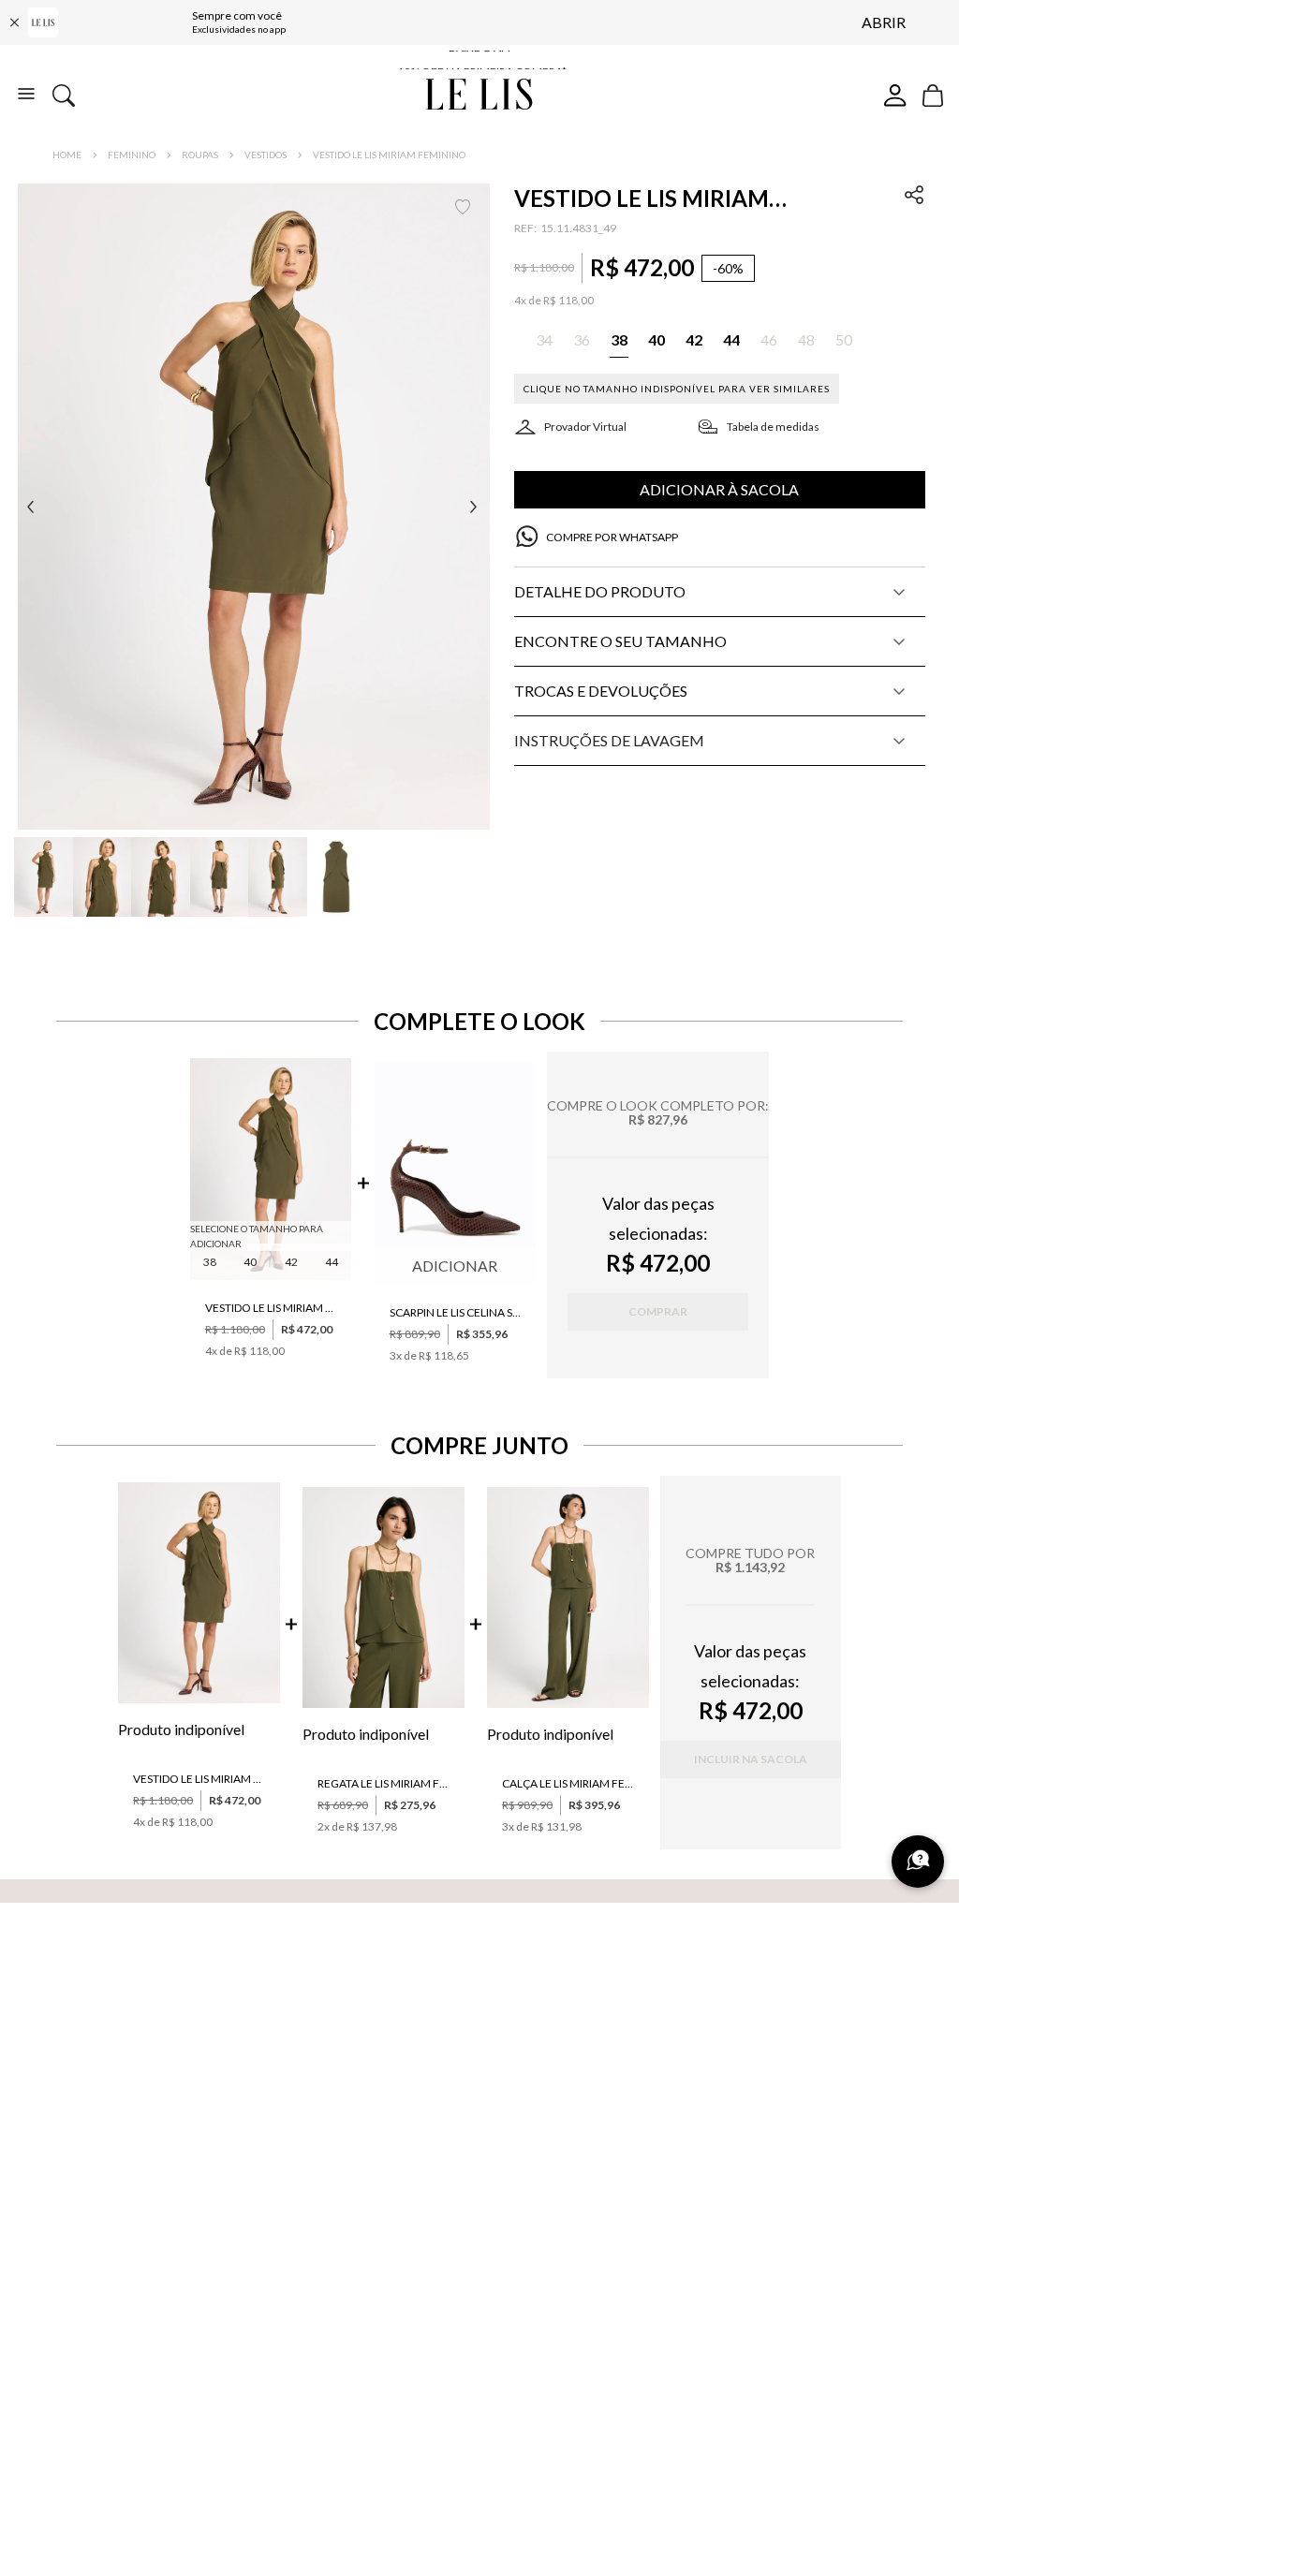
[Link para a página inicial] (67, 155)
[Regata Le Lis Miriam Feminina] (383, 1599)
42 (291, 1262)
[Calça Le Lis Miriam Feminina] (568, 1599)
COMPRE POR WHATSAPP (612, 537)
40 (250, 1262)
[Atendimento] (918, 1862)
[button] (254, 507)
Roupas (200, 155)
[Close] (14, 22)
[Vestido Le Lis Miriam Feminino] (271, 1170)
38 (210, 1262)
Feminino (132, 155)
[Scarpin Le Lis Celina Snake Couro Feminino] (456, 1175)
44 (332, 1262)
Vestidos (265, 155)
